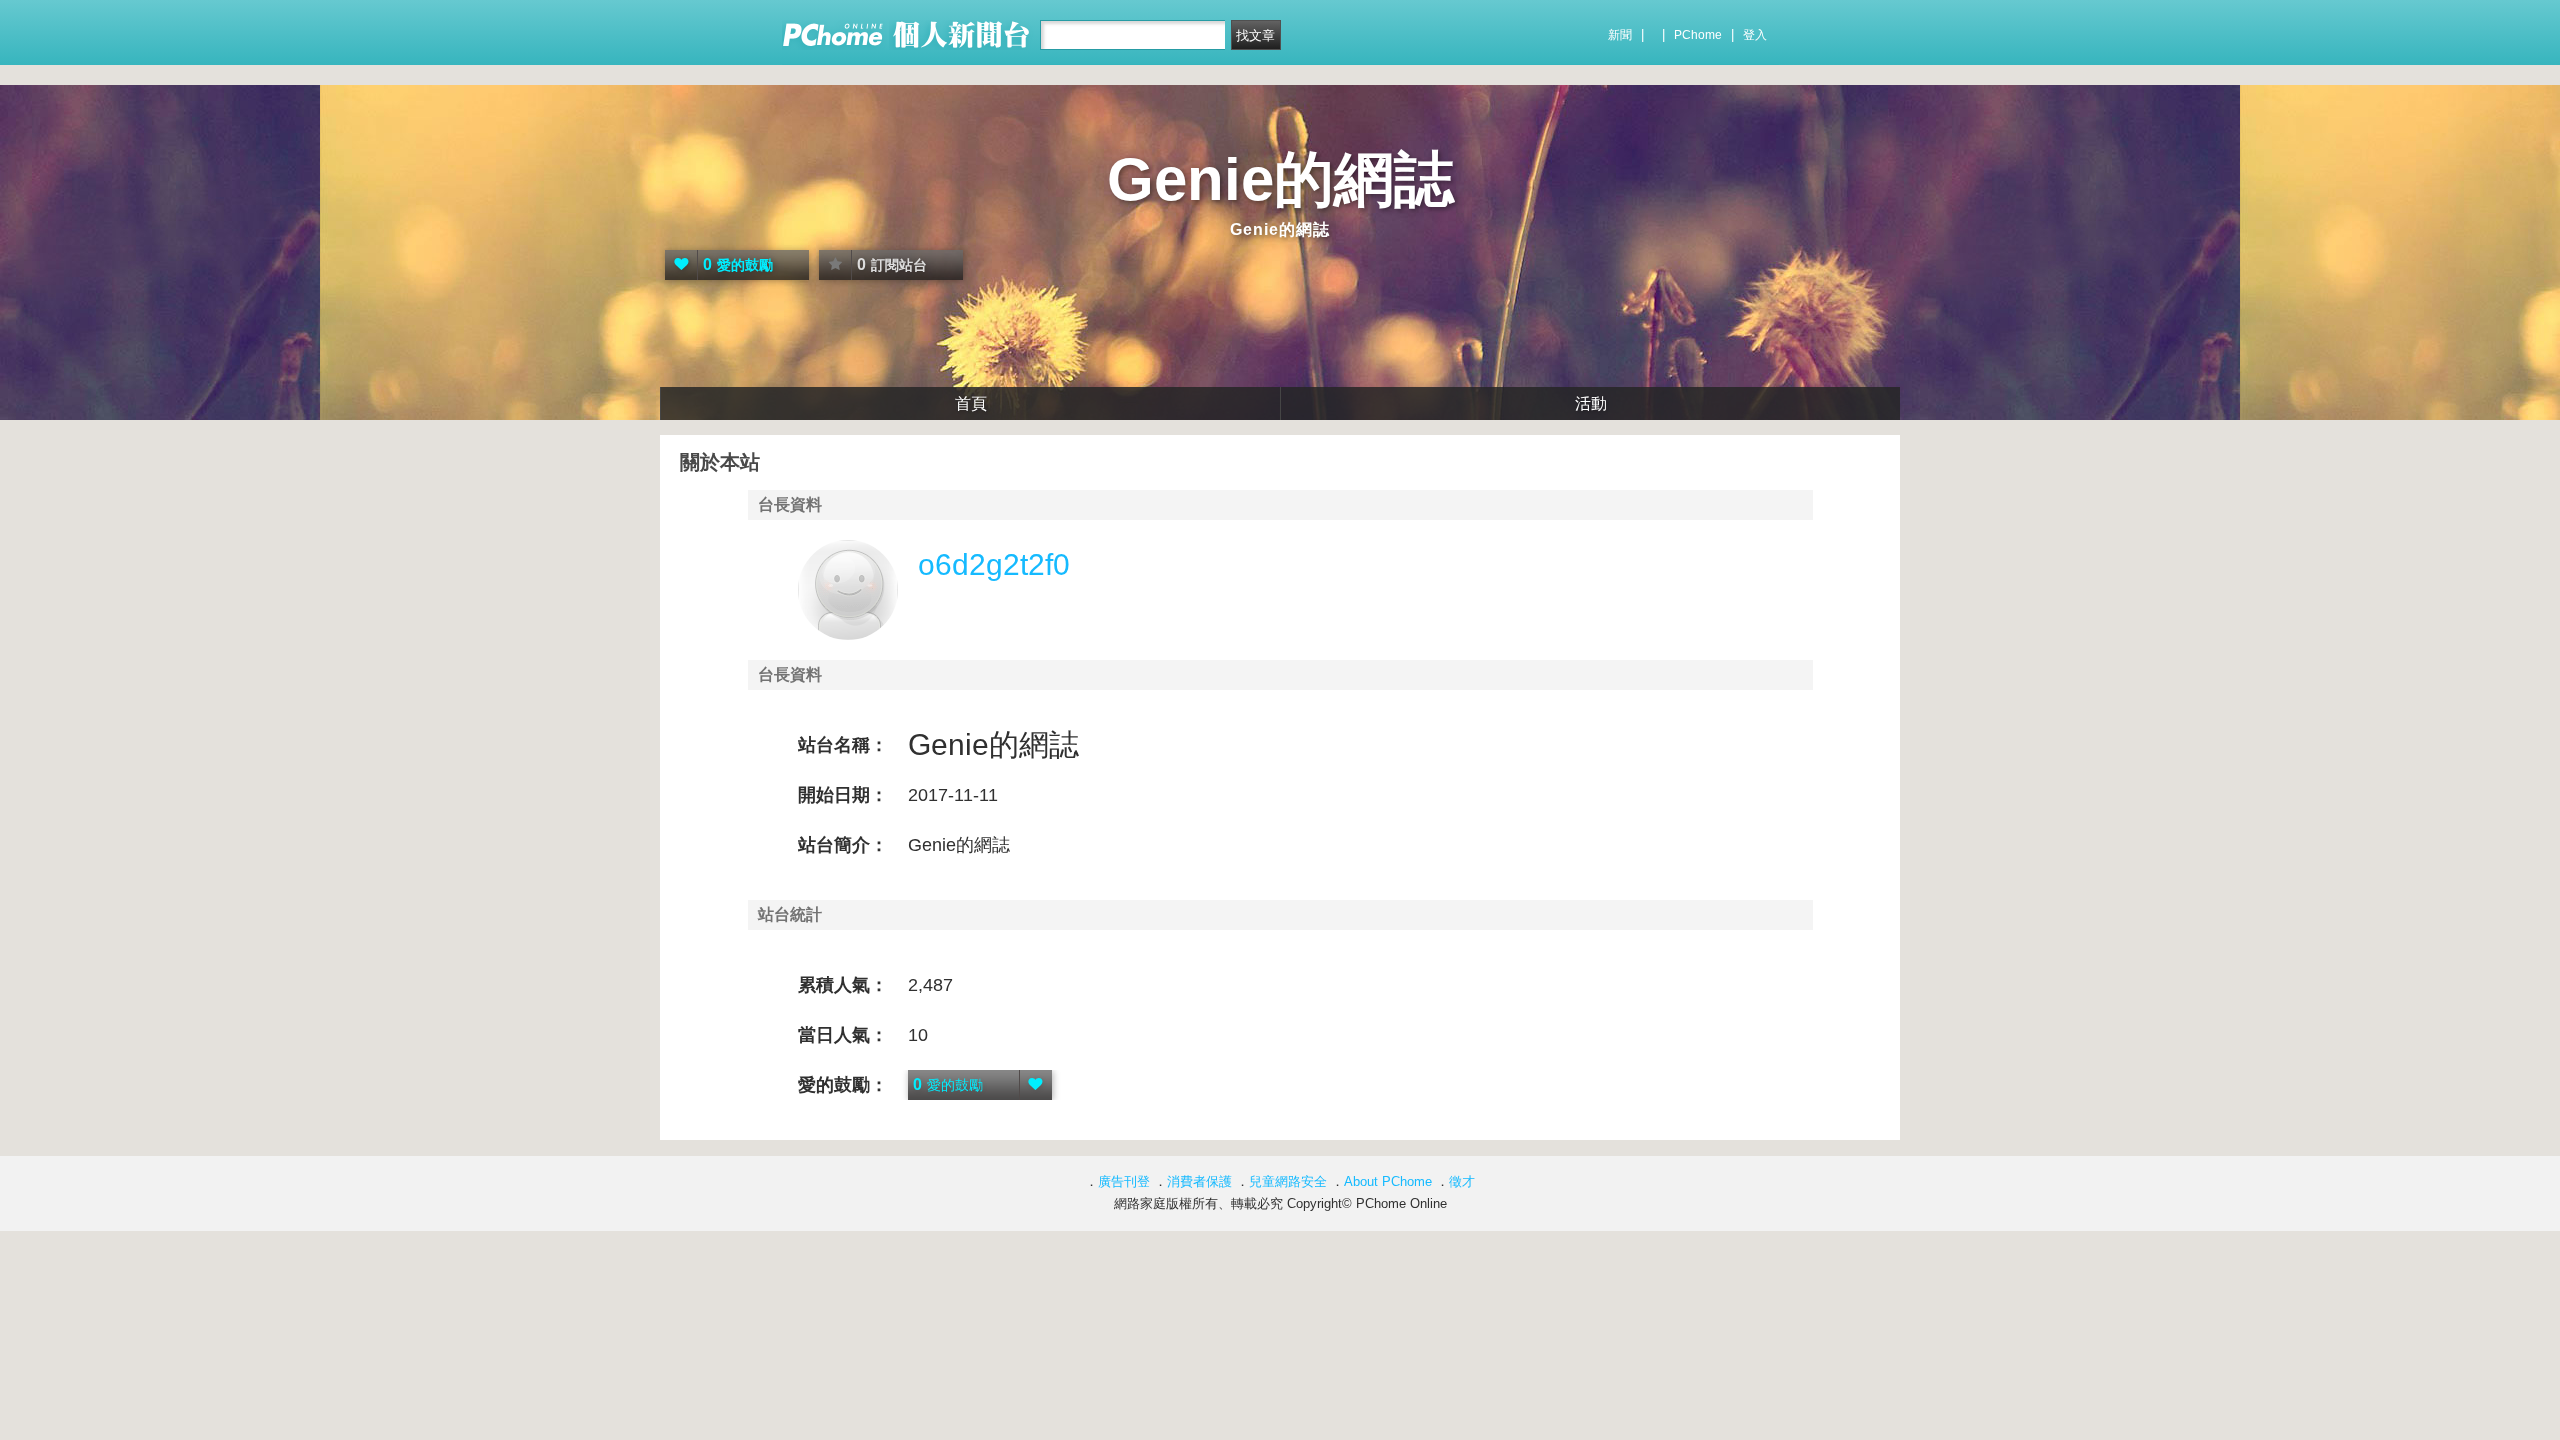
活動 (1591, 403)
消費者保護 (1199, 1181)
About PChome (1388, 1181)
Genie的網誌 (1280, 179)
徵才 (1462, 1181)
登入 (1755, 35)
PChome (1698, 35)
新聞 (1620, 35)
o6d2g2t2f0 (994, 564)
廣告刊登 (1124, 1181)
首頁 (971, 403)
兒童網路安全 (1288, 1181)
